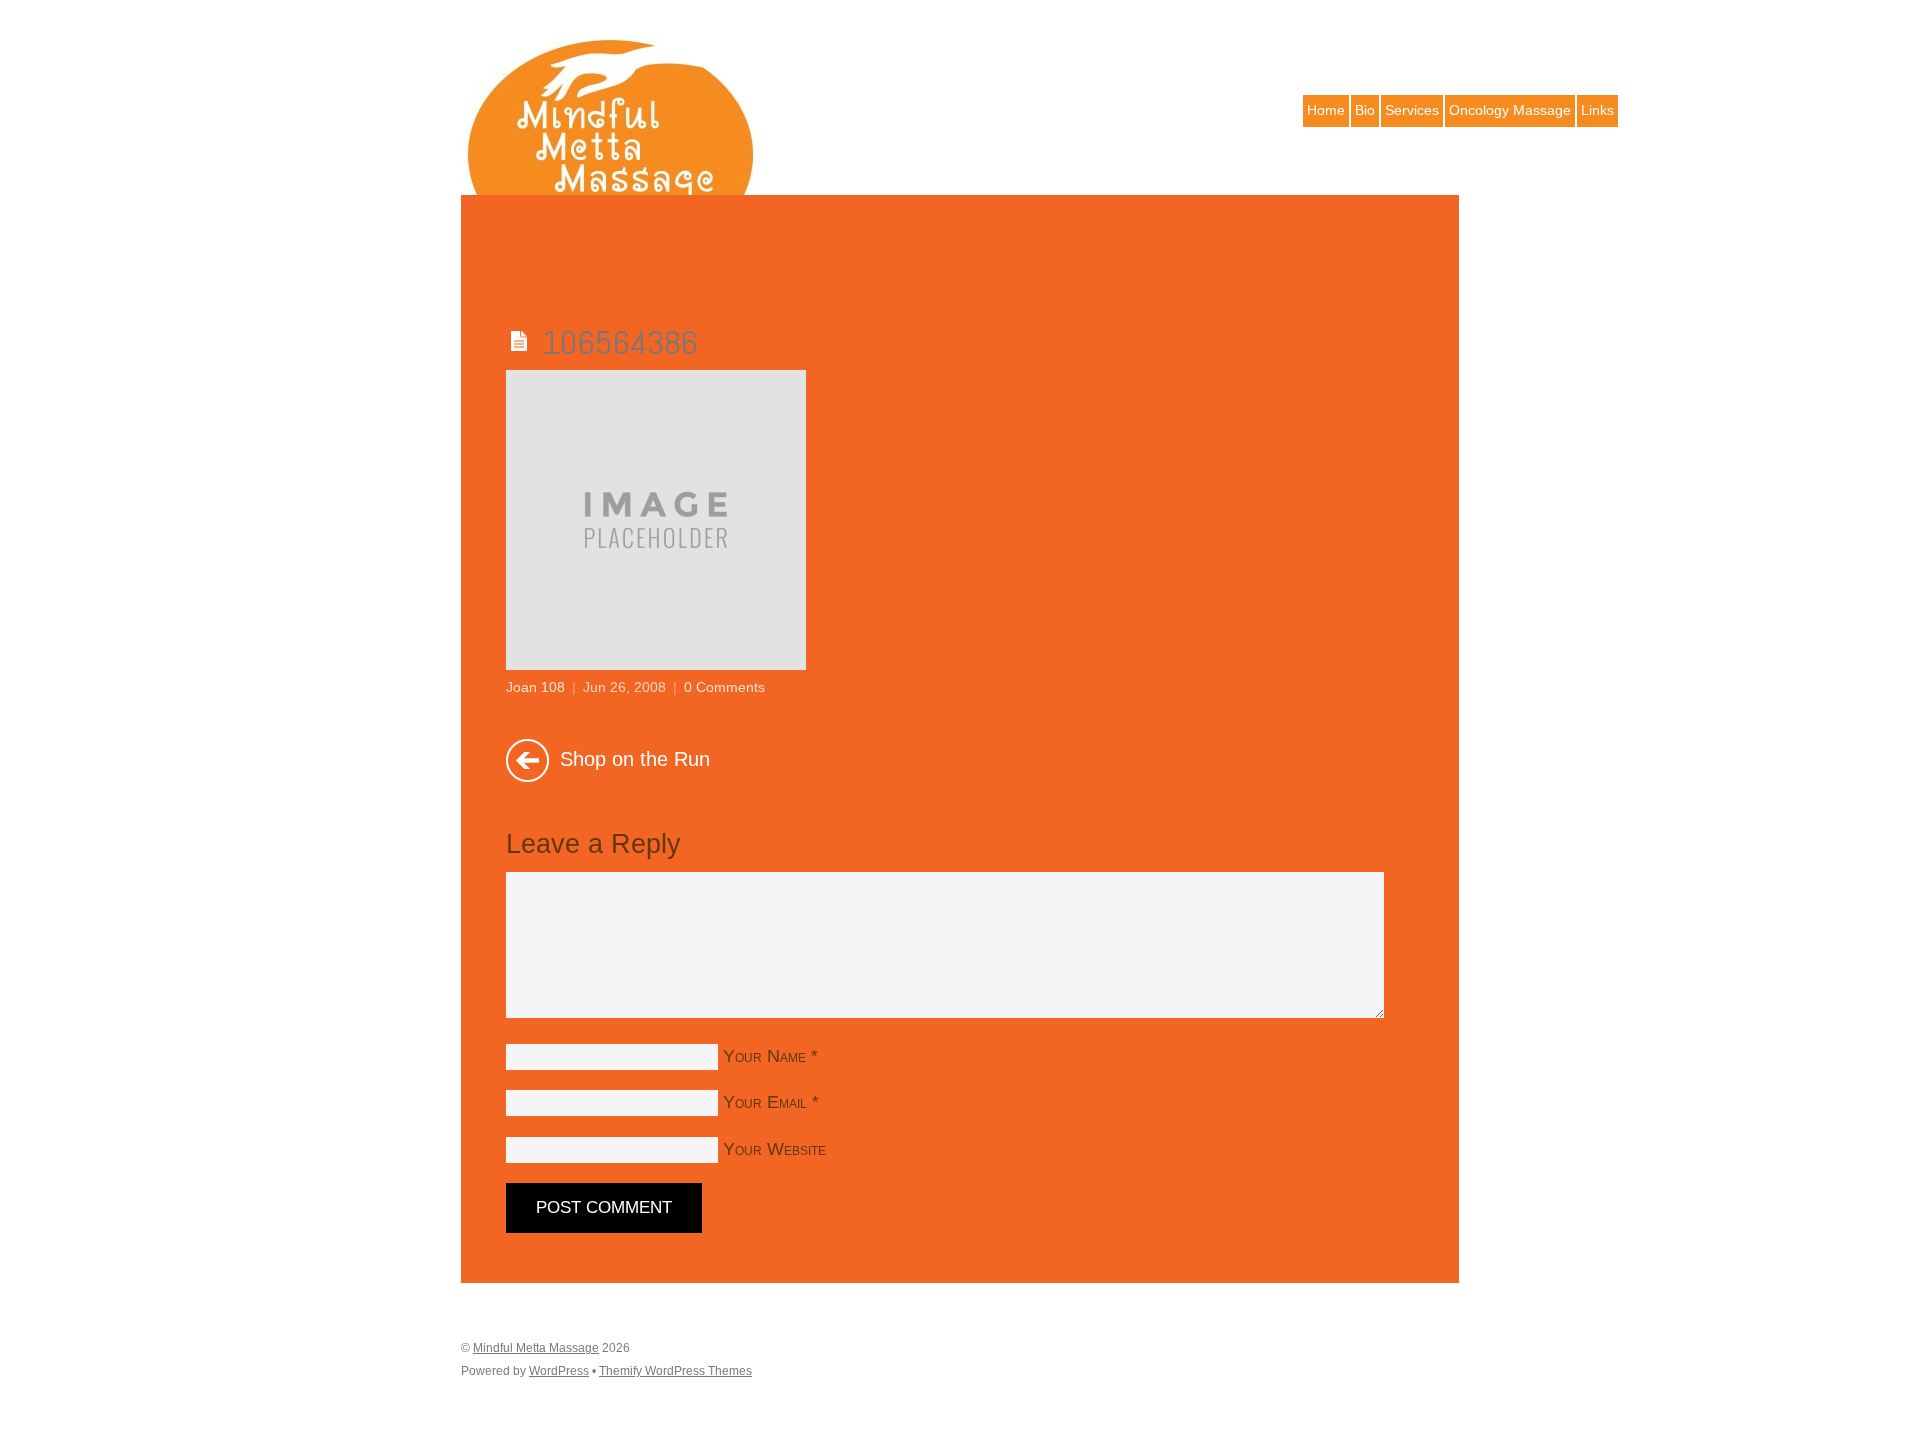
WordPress (559, 1371)
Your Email (765, 1102)
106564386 (620, 342)
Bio (1365, 110)
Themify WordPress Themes (675, 1371)
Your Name (764, 1056)
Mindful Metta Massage (536, 1348)
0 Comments (724, 687)
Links (1597, 110)
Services (1412, 110)
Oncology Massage (1510, 110)
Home (1326, 110)
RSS (1441, 35)
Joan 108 (535, 687)
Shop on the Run (632, 758)
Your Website (774, 1149)
